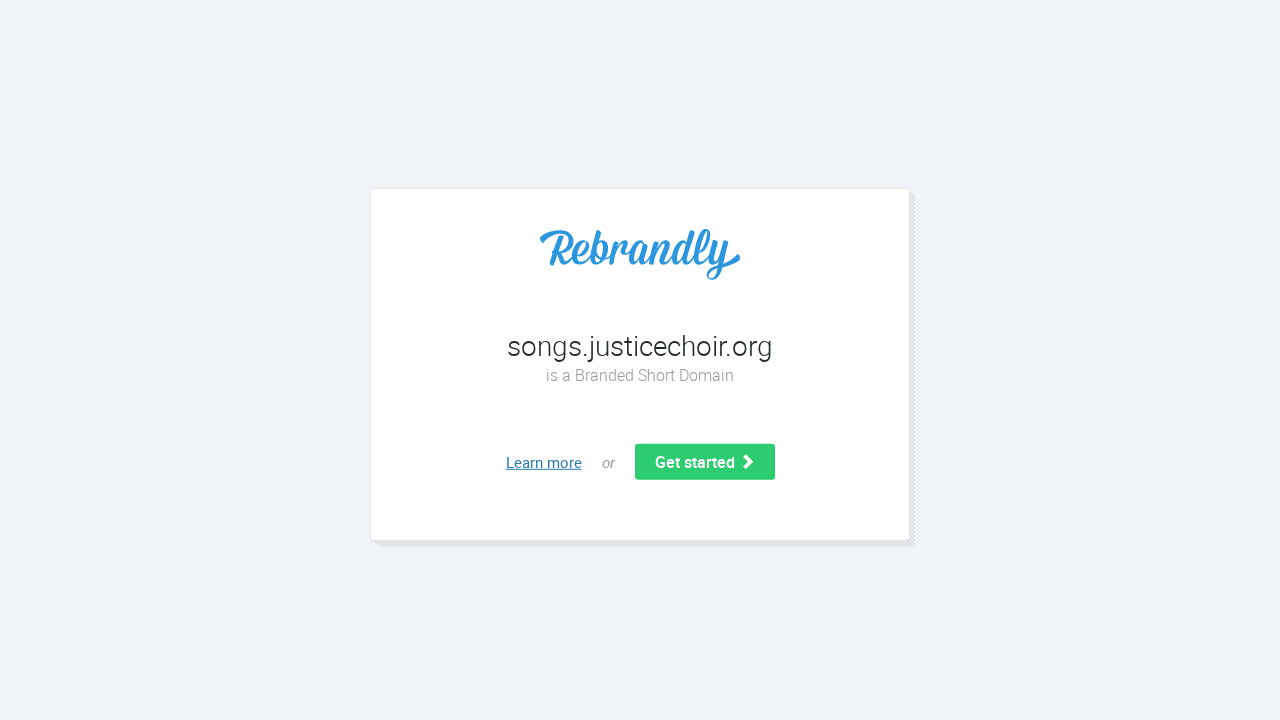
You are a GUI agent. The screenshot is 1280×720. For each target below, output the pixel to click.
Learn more (544, 462)
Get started (697, 462)
